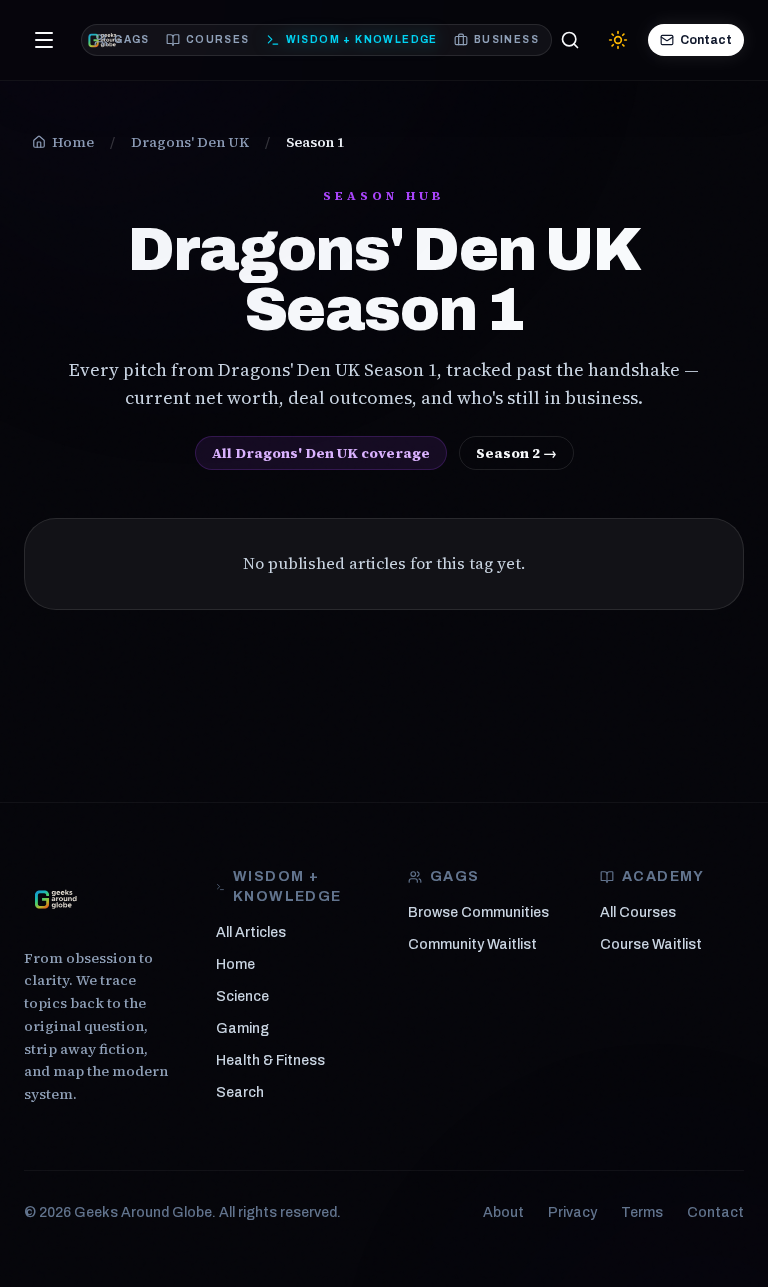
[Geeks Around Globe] (56, 899)
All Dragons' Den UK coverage (321, 453)
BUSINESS (506, 39)
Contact (706, 40)
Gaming (242, 1028)
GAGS (132, 39)
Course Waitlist (651, 944)
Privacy (572, 1212)
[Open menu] (44, 40)
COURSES (218, 39)
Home (235, 964)
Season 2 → (516, 453)
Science (242, 996)
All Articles (251, 932)
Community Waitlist (472, 944)
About (503, 1212)
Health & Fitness (270, 1060)
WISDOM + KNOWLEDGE (362, 39)
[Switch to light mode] (618, 40)
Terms (642, 1212)
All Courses (638, 912)
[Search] (570, 40)
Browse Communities (478, 912)
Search (240, 1092)
